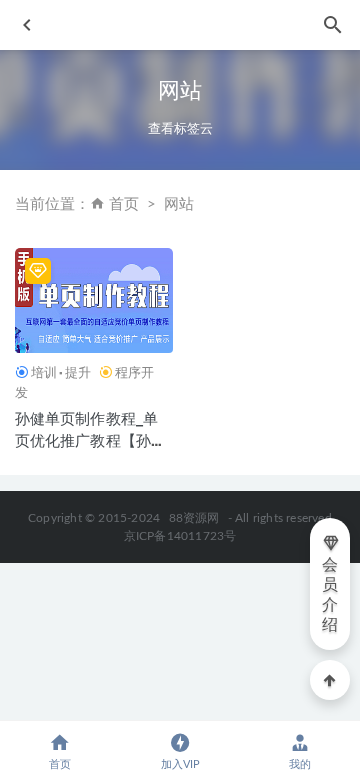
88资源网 (194, 518)
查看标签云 (180, 128)
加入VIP (180, 764)
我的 (300, 764)
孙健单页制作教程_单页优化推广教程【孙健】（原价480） (87, 440)
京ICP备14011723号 (180, 536)
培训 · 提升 (61, 372)
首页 (124, 204)
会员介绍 (330, 595)
